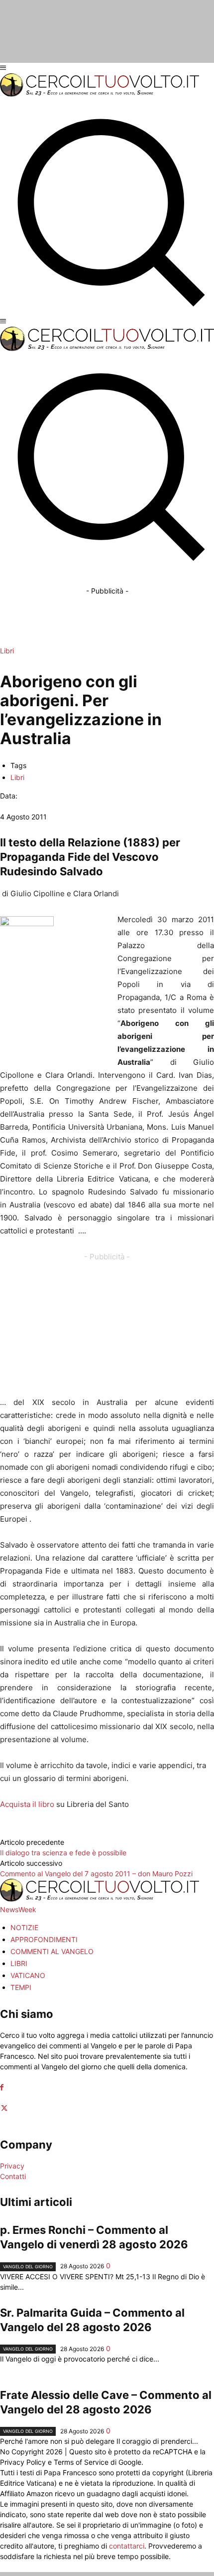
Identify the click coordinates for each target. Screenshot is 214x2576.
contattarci (127, 2546)
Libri (7, 651)
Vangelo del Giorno (28, 2267)
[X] (4, 2108)
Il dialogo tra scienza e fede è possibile (63, 1853)
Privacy (12, 2166)
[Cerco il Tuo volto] (100, 94)
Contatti (13, 2176)
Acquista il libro (27, 1804)
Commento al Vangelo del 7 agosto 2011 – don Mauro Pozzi (96, 1874)
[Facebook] (2, 2087)
